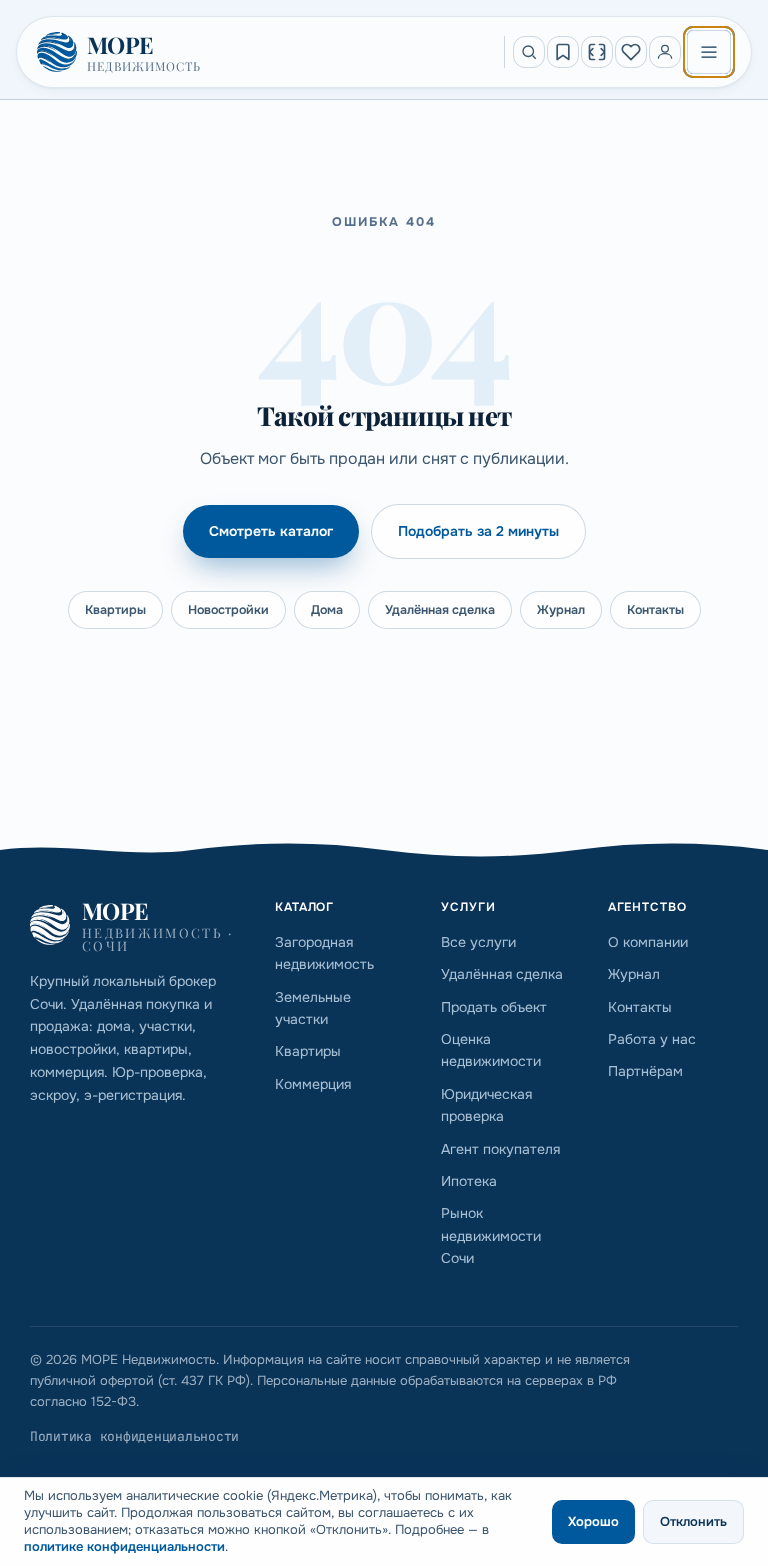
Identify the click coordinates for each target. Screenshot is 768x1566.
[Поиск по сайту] (529, 52)
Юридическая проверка (486, 1105)
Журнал (561, 610)
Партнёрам (645, 1071)
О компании (648, 942)
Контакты (655, 610)
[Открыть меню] (709, 52)
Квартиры (115, 610)
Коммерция (313, 1084)
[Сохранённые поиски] (563, 52)
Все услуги (478, 942)
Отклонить (693, 1521)
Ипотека (469, 1181)
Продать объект (494, 1007)
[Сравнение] (597, 52)
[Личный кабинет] (665, 52)
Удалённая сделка (440, 610)
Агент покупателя (500, 1149)
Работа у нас (652, 1039)
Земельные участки (313, 1008)
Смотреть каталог (271, 531)
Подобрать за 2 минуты (478, 531)
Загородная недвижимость (324, 953)
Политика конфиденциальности (134, 1436)
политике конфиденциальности (124, 1546)
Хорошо (593, 1521)
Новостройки (228, 610)
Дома (327, 610)
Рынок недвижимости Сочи (491, 1235)
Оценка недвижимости (491, 1050)
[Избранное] (631, 52)
